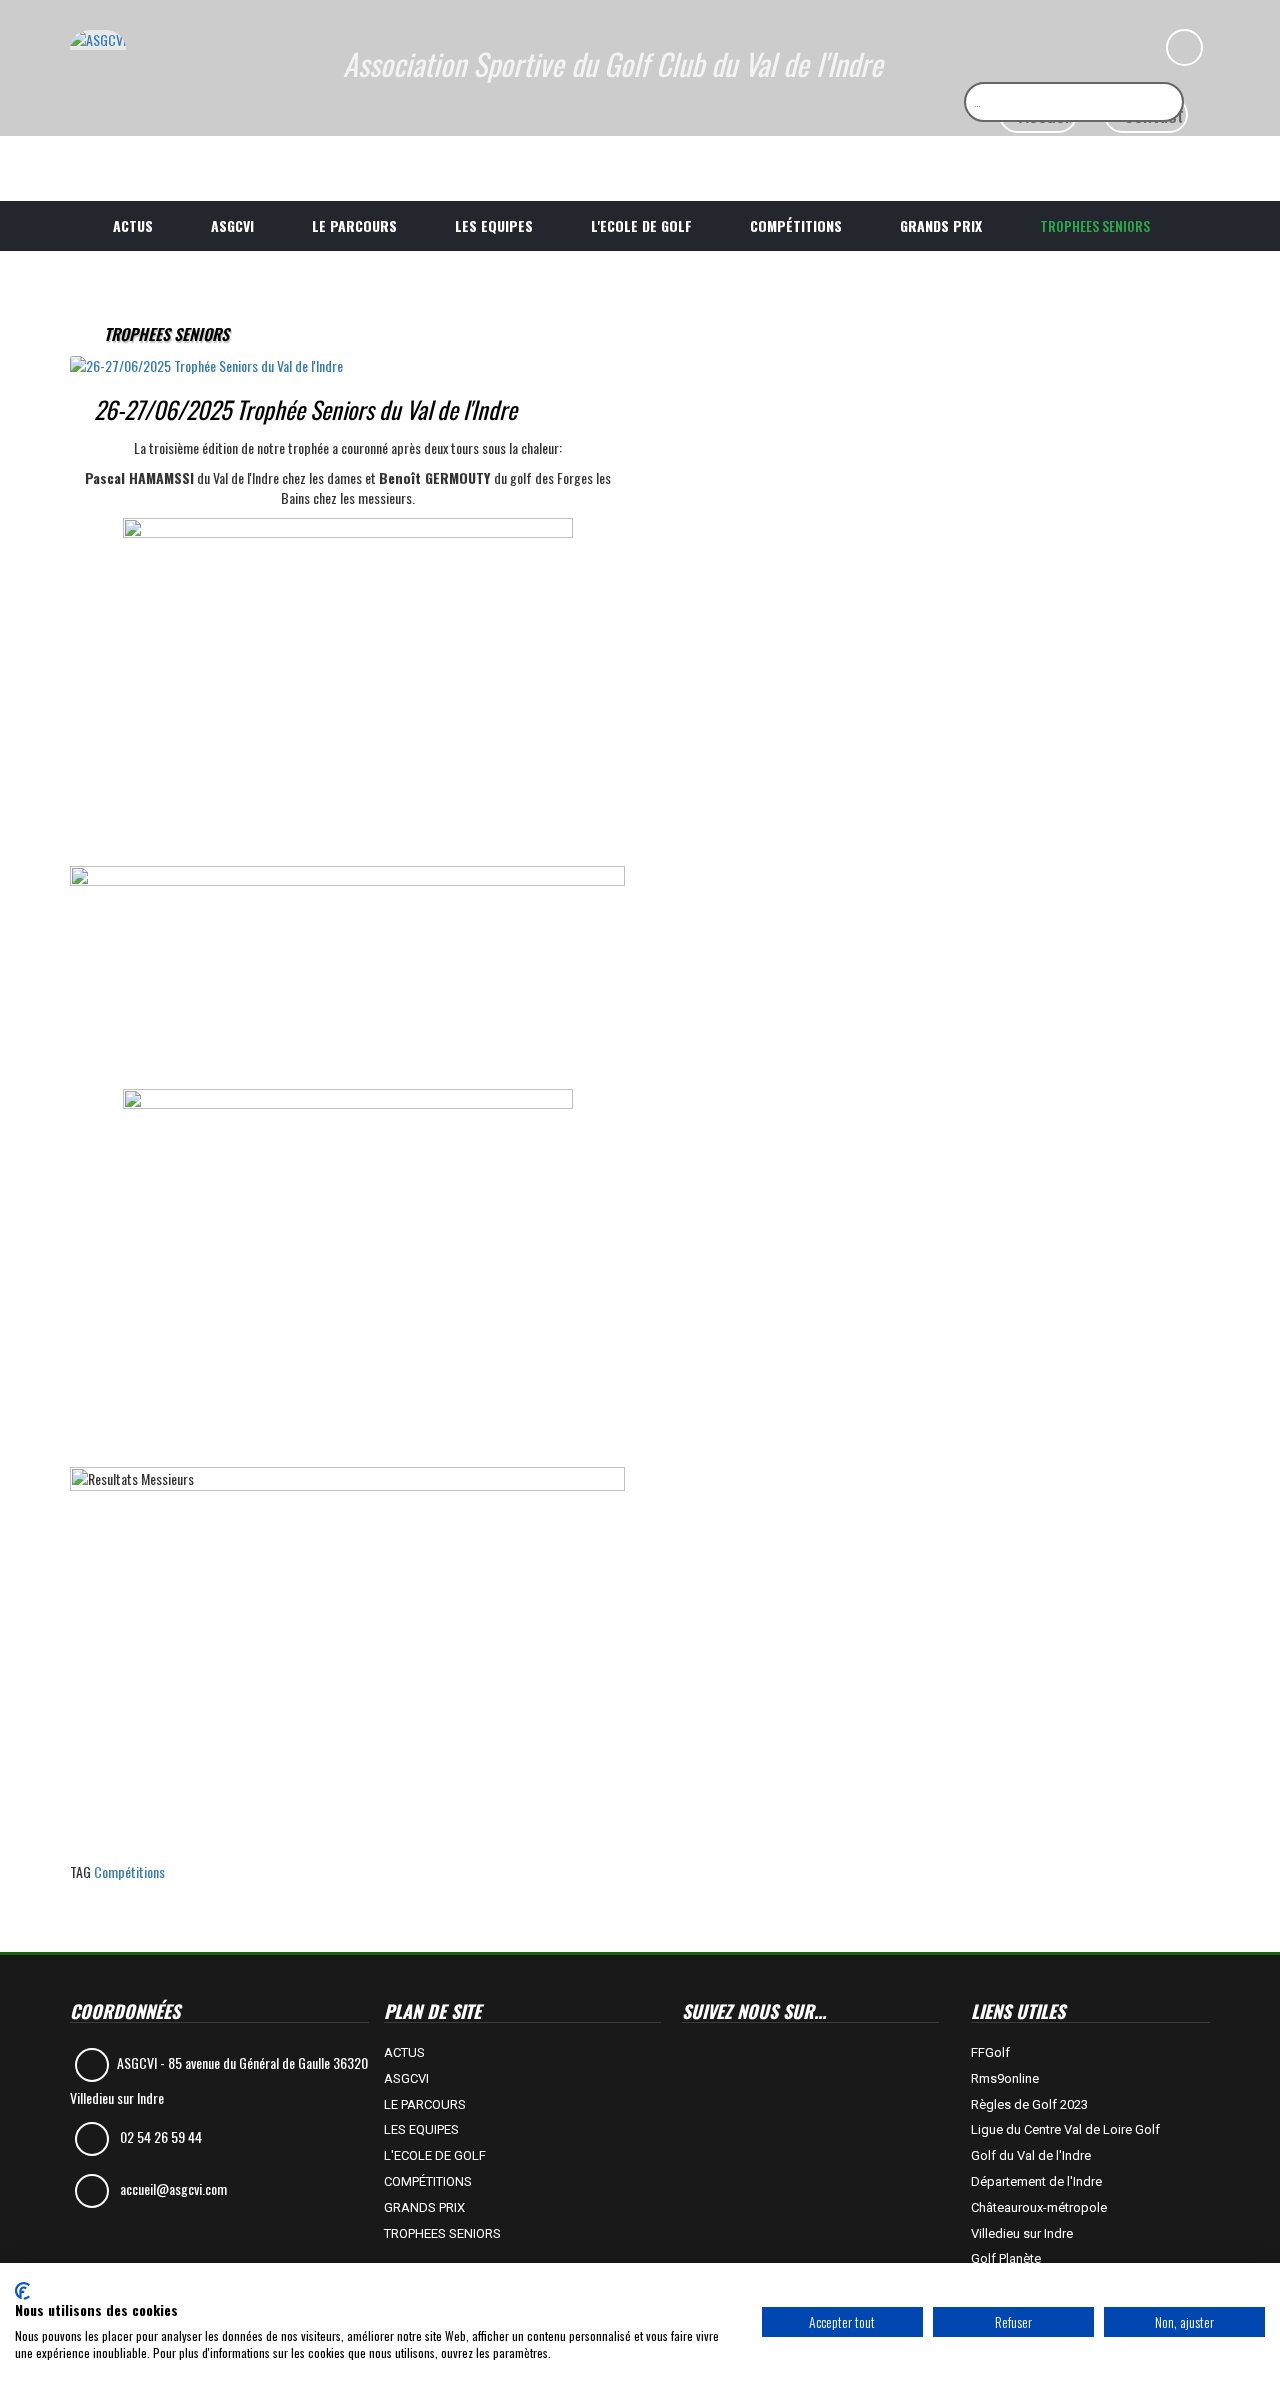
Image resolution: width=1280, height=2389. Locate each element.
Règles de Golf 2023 (1029, 2104)
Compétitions (129, 1871)
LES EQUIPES (494, 225)
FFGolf (990, 2052)
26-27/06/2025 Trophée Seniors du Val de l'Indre (305, 409)
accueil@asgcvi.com (173, 2188)
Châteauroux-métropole (1039, 2207)
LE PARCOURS (354, 225)
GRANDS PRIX (941, 225)
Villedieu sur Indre (1022, 2233)
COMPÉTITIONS (796, 225)
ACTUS (133, 225)
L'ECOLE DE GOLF (641, 225)
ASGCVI (232, 225)
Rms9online (1005, 2078)
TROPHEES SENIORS (1095, 225)
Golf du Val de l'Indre (1031, 2155)
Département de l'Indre (1036, 2181)
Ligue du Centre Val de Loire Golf (1065, 2129)
